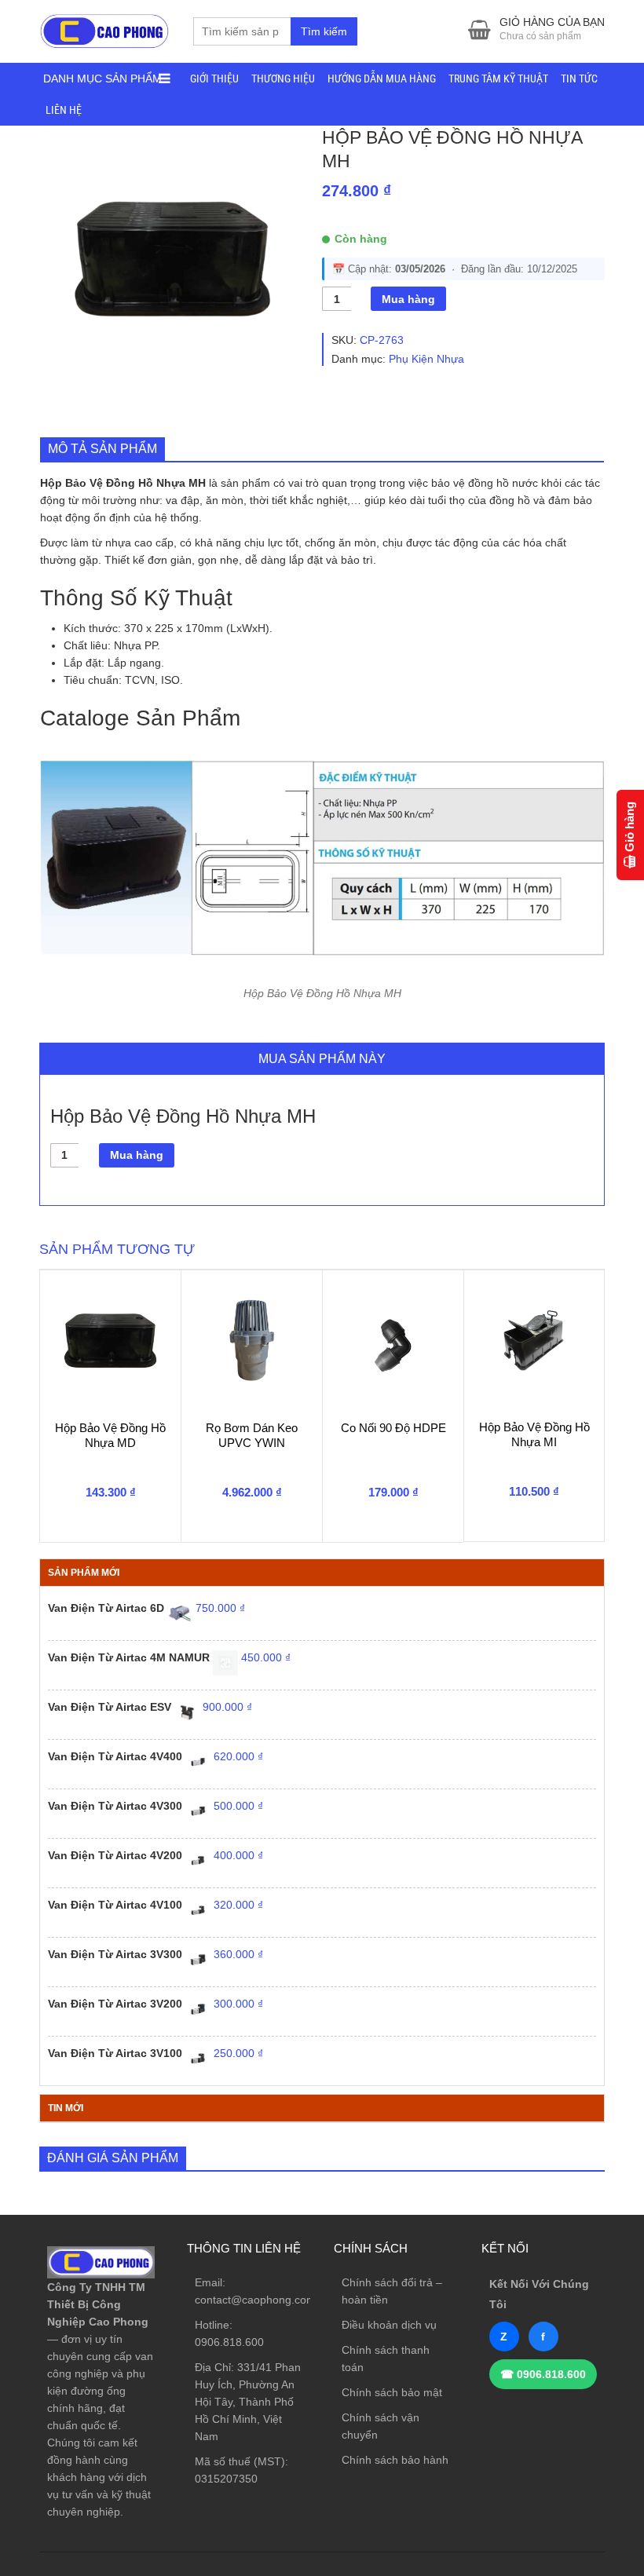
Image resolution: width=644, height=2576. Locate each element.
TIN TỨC (579, 79)
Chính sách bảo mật (392, 2392)
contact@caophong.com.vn (263, 2300)
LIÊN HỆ (64, 110)
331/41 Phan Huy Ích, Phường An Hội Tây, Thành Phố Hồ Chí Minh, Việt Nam (248, 2402)
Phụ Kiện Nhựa (426, 359)
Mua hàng (408, 299)
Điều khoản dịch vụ (389, 2325)
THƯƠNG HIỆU (283, 79)
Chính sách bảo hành (395, 2460)
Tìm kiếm (324, 31)
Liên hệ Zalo (569, 2395)
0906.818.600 (229, 2342)
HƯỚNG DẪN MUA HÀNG (382, 79)
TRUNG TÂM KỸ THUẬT (498, 79)
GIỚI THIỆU (214, 79)
